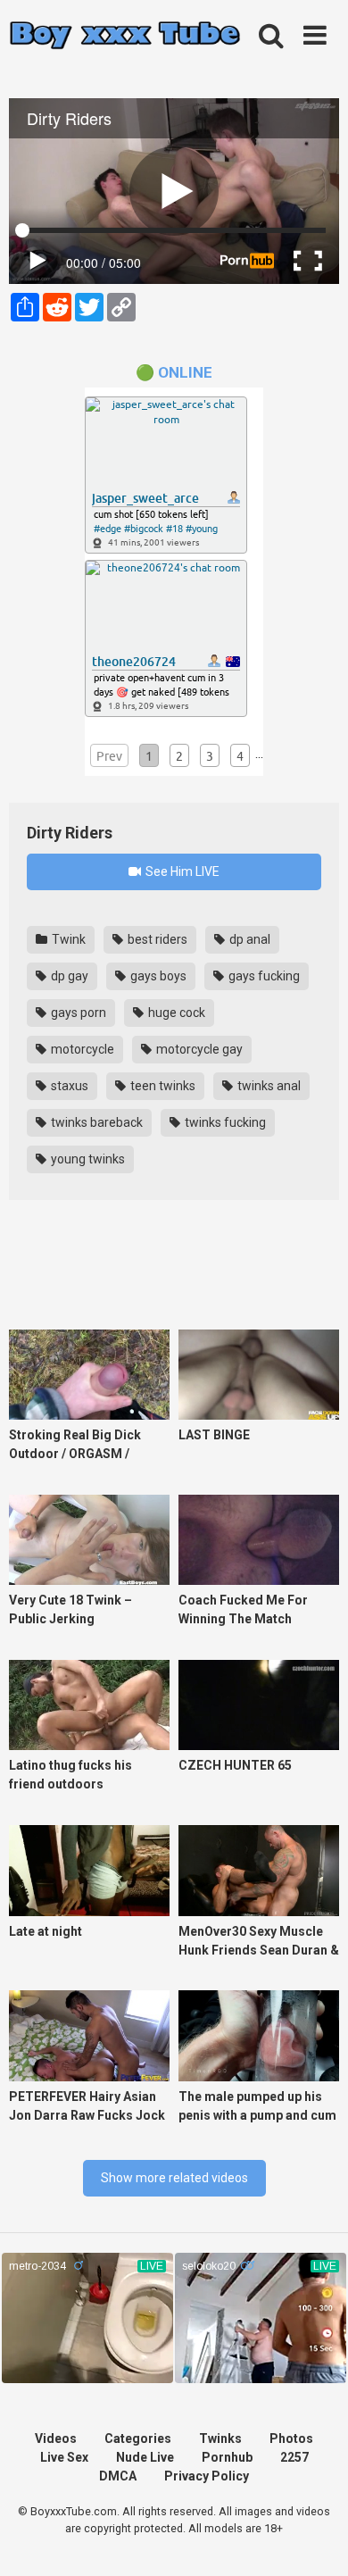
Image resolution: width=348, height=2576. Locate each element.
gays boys (157, 976)
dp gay (68, 976)
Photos (291, 2438)
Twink (67, 939)
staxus (68, 1086)
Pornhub (227, 2457)
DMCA (118, 2476)
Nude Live (145, 2457)
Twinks (220, 2438)
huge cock (175, 1013)
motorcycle (81, 1049)
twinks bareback (95, 1122)
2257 (294, 2457)
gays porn (77, 1013)
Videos (56, 2438)
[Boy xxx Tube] (125, 36)
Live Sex (64, 2457)
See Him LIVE (181, 871)
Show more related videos (174, 2178)
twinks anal (268, 1086)
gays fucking (263, 976)
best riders (156, 939)
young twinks (87, 1159)
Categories (138, 2438)
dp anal (249, 939)
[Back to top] (315, 2540)
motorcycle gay (198, 1049)
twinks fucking (224, 1122)
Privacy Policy (207, 2476)
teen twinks (162, 1086)
